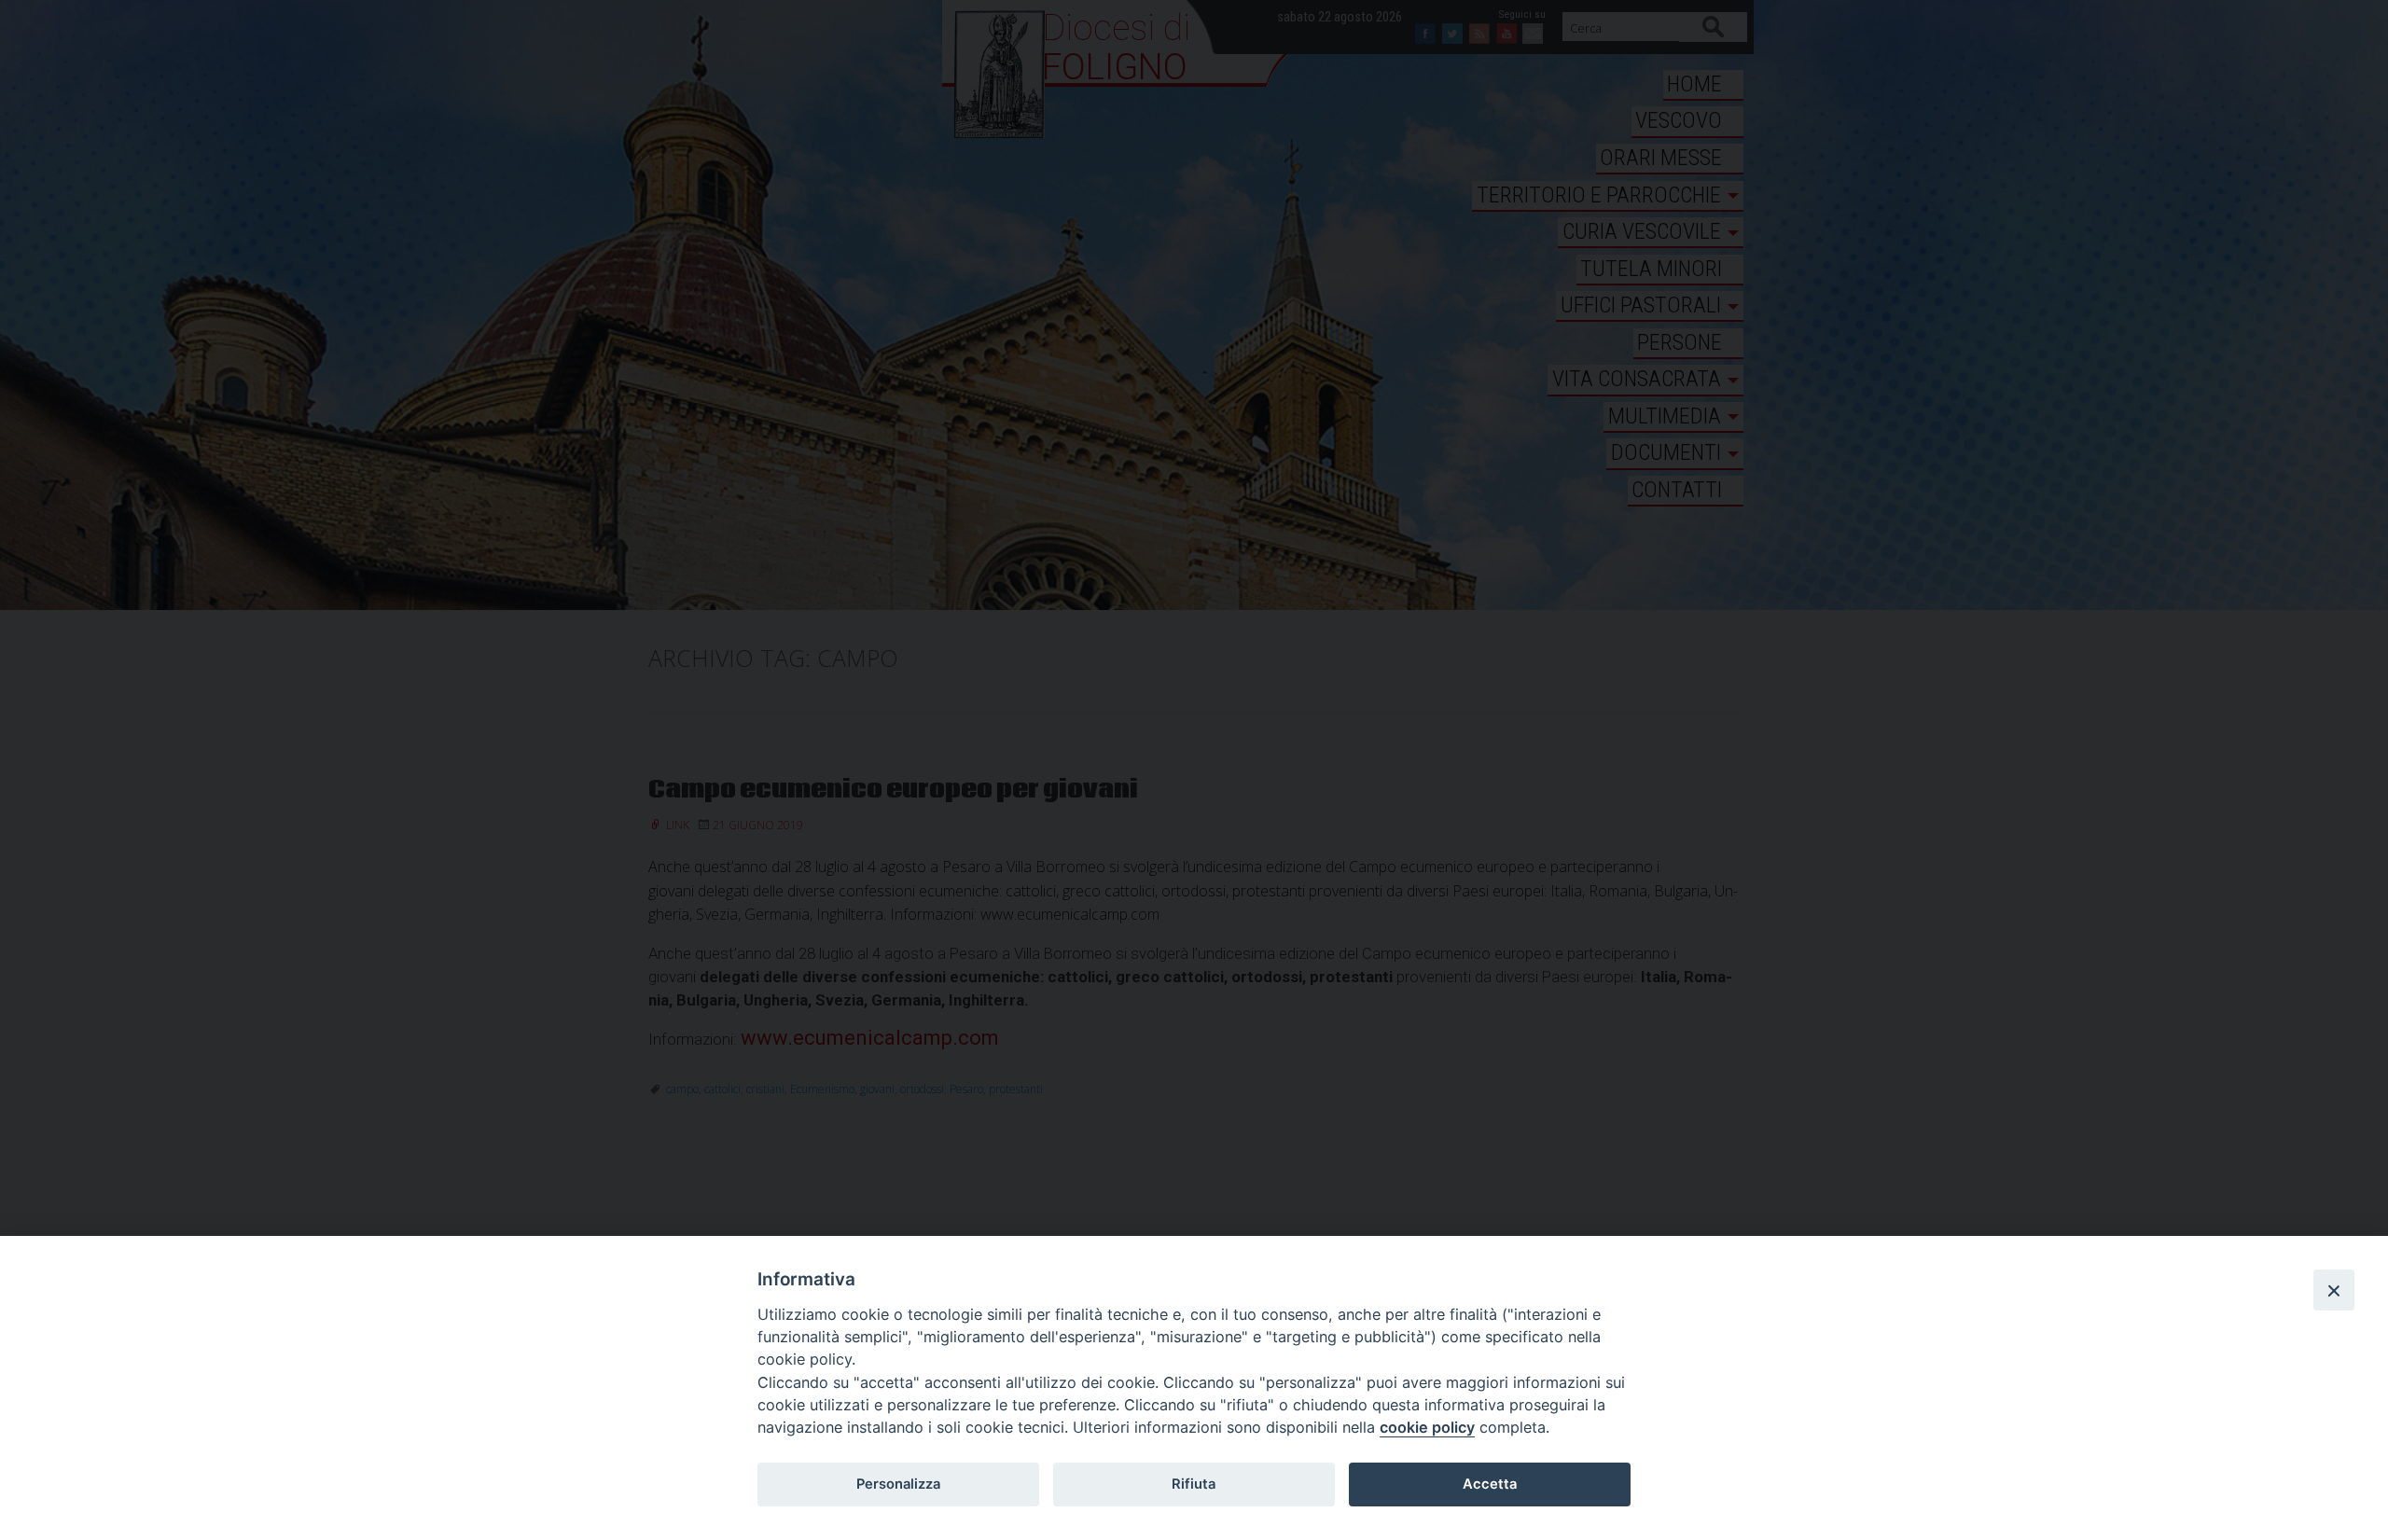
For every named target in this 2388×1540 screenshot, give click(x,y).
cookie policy (1427, 1427)
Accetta (1490, 1484)
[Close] (2334, 1290)
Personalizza (898, 1484)
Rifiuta (1194, 1484)
